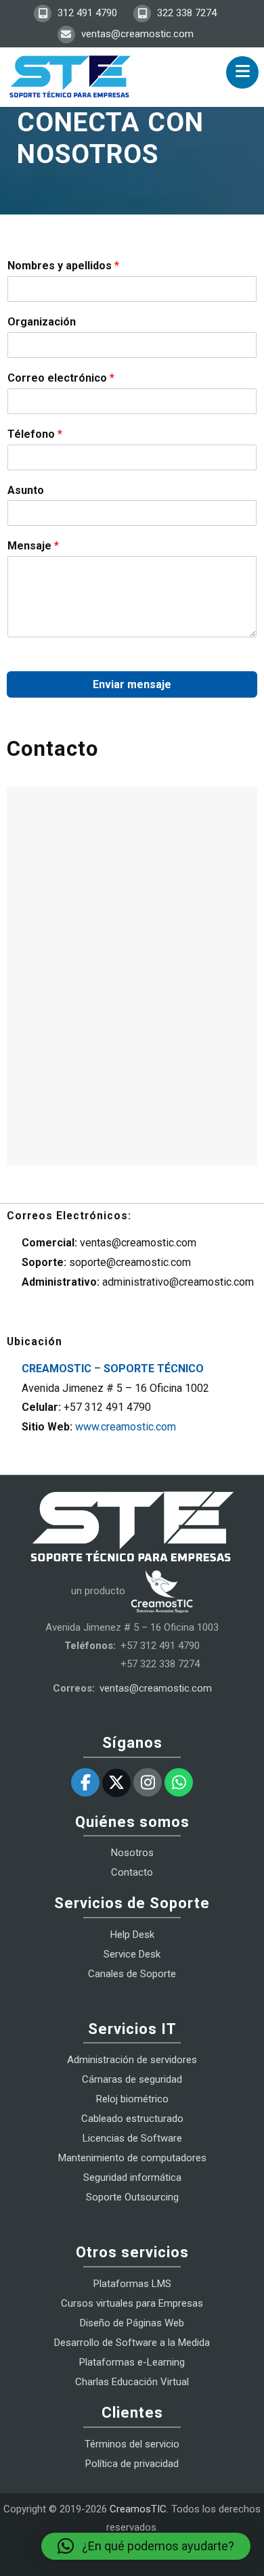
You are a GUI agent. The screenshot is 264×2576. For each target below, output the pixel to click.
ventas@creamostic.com (136, 34)
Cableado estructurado (132, 2119)
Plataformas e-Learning (132, 2362)
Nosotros (132, 1853)
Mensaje (33, 546)
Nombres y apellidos (63, 266)
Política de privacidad (132, 2464)
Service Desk (132, 1954)
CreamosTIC (138, 2509)
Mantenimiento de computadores (132, 2158)
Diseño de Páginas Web (132, 2323)
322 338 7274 (185, 13)
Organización (42, 322)
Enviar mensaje (132, 684)
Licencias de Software (132, 2138)
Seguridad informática (132, 2177)
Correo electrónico (61, 378)
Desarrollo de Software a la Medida (132, 2343)
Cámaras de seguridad (132, 2079)
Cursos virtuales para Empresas (132, 2303)
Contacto (132, 1872)
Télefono (35, 434)
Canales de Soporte (132, 1974)
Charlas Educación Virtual (132, 2382)
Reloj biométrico (132, 2099)
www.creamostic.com (126, 1427)
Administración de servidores (132, 2060)
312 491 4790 (86, 13)
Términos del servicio (132, 2444)
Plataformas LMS (132, 2284)
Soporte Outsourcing (132, 2197)
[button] (146, 2546)
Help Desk (132, 1935)
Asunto (26, 490)
